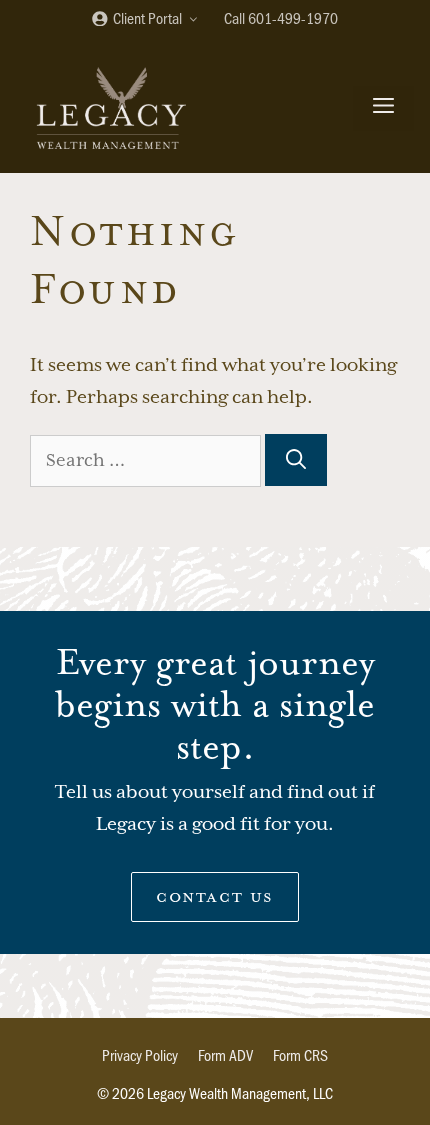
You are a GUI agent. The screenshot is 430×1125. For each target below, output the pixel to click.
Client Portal (146, 17)
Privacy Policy (140, 1054)
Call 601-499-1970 (281, 17)
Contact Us (215, 896)
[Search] (296, 460)
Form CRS (300, 1054)
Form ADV (225, 1054)
